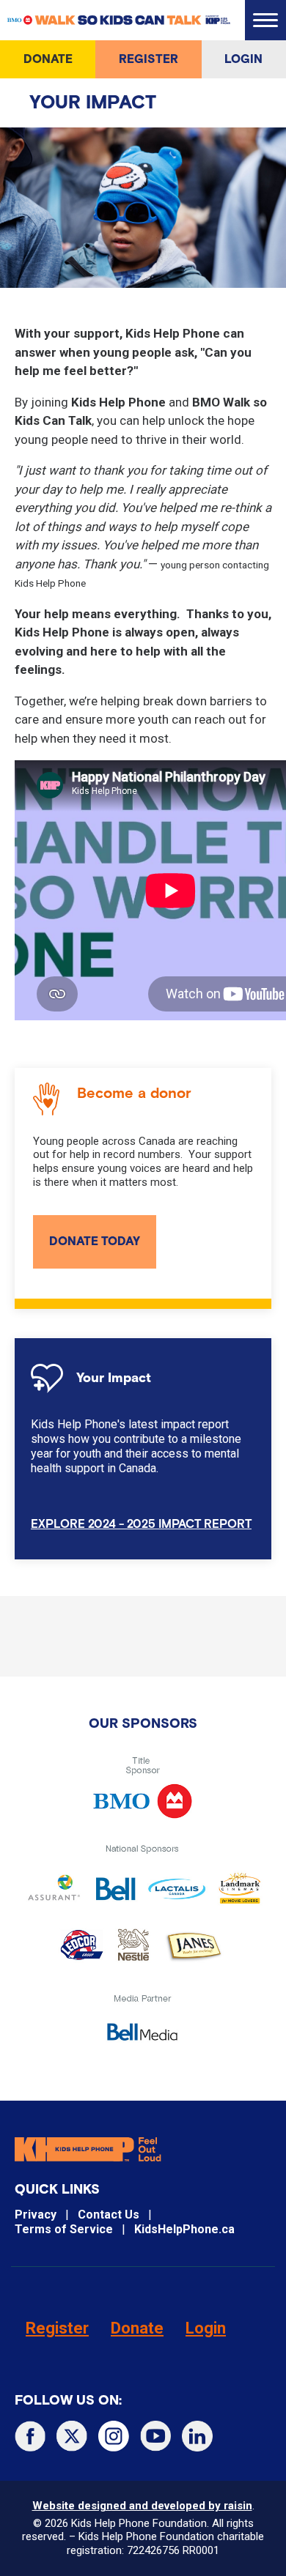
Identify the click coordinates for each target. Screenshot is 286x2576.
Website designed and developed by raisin (142, 2506)
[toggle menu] (265, 20)
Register (148, 59)
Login (243, 59)
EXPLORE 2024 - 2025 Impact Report (141, 1524)
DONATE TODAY (95, 1241)
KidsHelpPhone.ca (184, 2229)
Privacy (36, 2215)
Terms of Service (64, 2229)
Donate (48, 59)
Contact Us (109, 2215)
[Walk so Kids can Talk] (119, 20)
